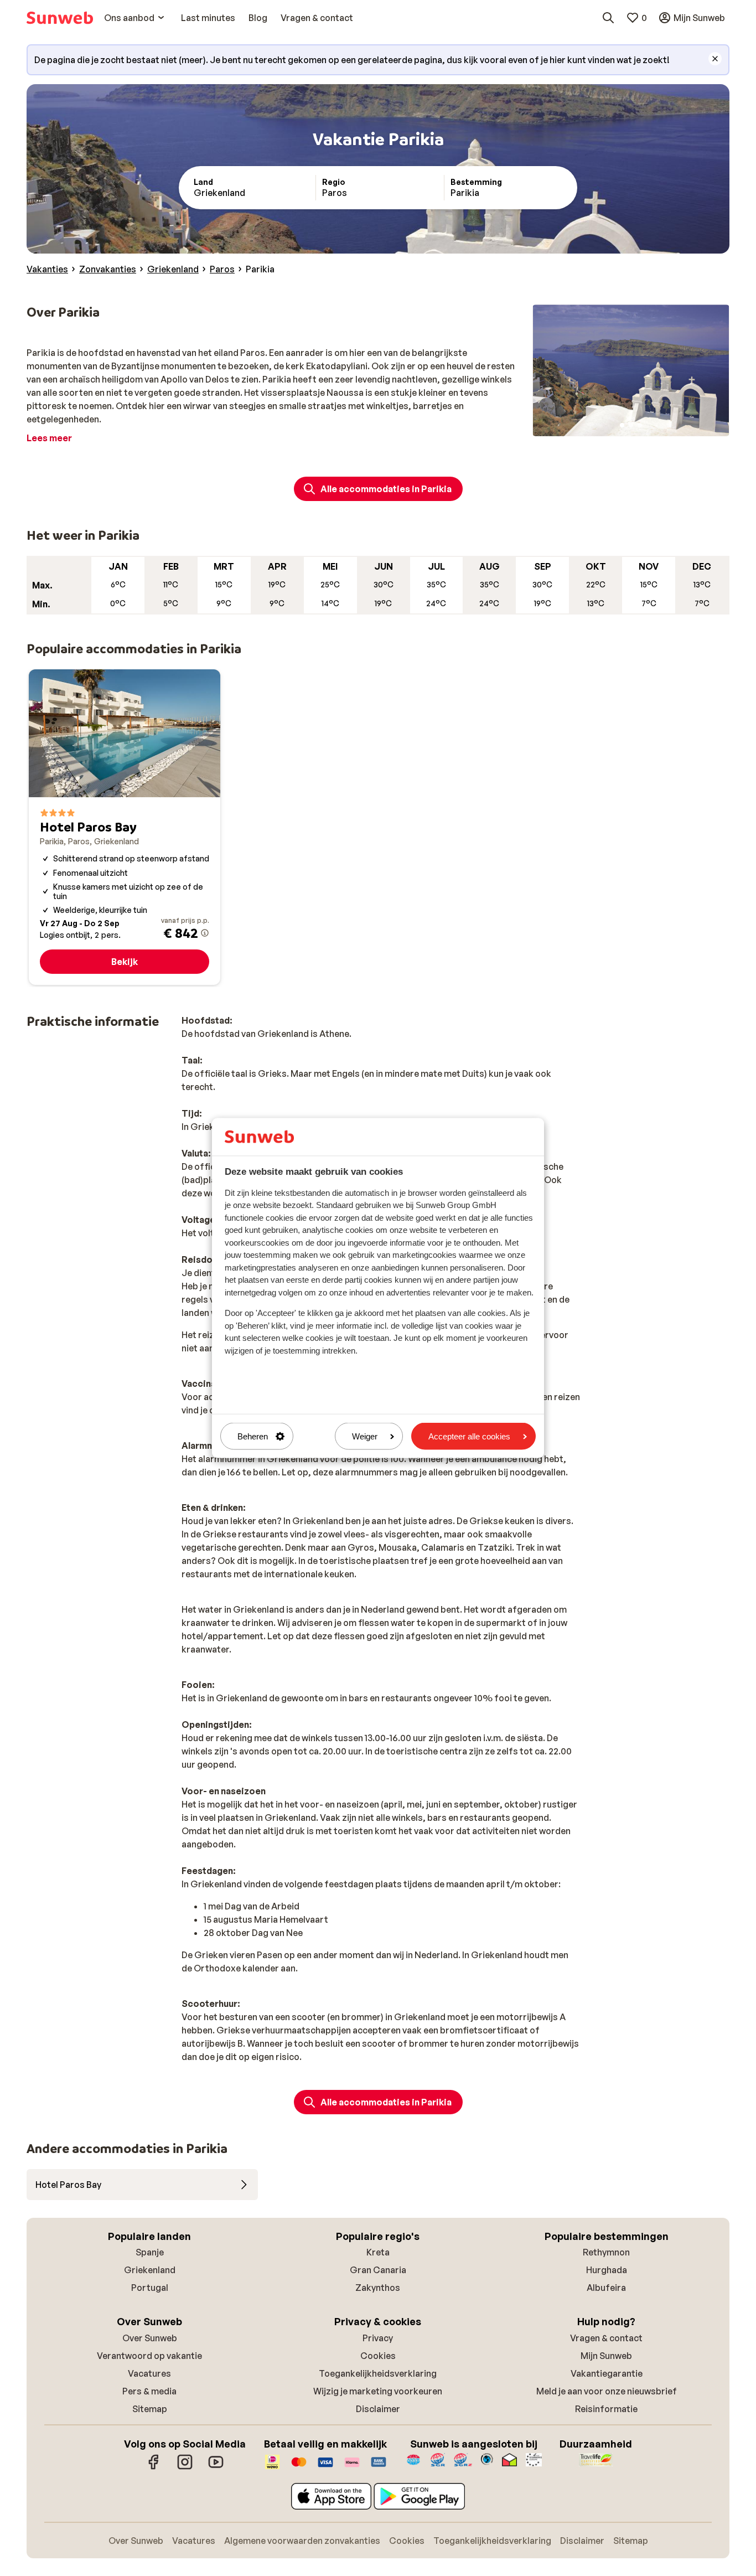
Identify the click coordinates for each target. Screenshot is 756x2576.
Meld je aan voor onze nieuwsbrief (607, 2391)
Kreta (378, 2252)
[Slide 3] (640, 425)
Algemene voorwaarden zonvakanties (302, 2541)
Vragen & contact (606, 2338)
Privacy (378, 2338)
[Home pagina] (60, 18)
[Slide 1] (622, 425)
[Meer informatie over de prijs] (205, 933)
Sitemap (150, 2409)
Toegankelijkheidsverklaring (378, 2373)
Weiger (365, 1436)
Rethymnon (606, 2252)
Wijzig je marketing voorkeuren (378, 2391)
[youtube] (216, 2467)
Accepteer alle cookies (469, 1436)
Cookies (378, 2356)
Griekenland (150, 2270)
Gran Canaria (378, 2270)
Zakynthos (378, 2288)
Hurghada (607, 2270)
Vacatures (149, 2373)
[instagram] (185, 2467)
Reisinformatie (606, 2409)
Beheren (253, 1436)
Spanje (150, 2252)
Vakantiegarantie (607, 2373)
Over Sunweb (150, 2338)
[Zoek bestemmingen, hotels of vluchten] (608, 18)
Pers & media (149, 2391)
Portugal (150, 2288)
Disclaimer (378, 2409)
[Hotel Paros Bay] (125, 827)
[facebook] (154, 2467)
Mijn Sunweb (606, 2356)
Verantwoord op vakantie (149, 2356)
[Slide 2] (631, 425)
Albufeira (606, 2288)
